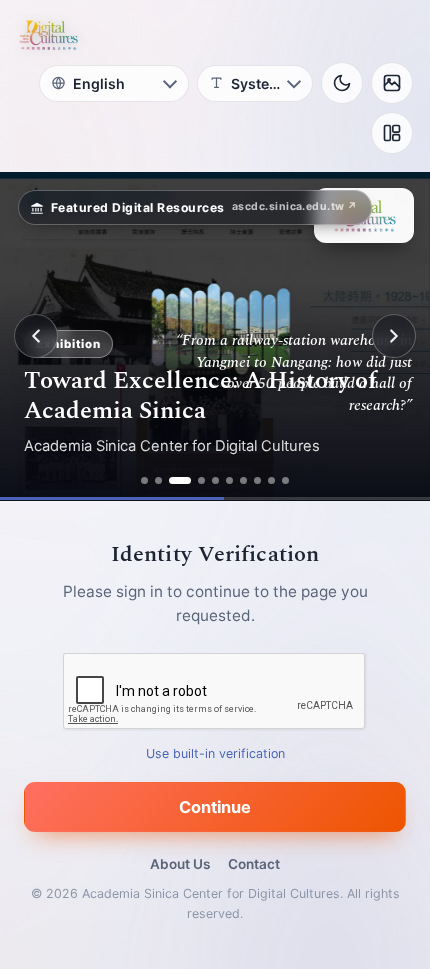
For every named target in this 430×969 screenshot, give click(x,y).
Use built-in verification (215, 753)
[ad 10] (285, 480)
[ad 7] (243, 480)
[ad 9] (271, 480)
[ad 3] (180, 480)
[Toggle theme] (342, 83)
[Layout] (392, 133)
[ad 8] (257, 480)
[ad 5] (215, 480)
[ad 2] (158, 480)
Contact (254, 864)
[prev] (36, 336)
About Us (180, 864)
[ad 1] (144, 480)
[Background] (392, 83)
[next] (394, 336)
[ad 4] (201, 480)
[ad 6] (229, 480)
